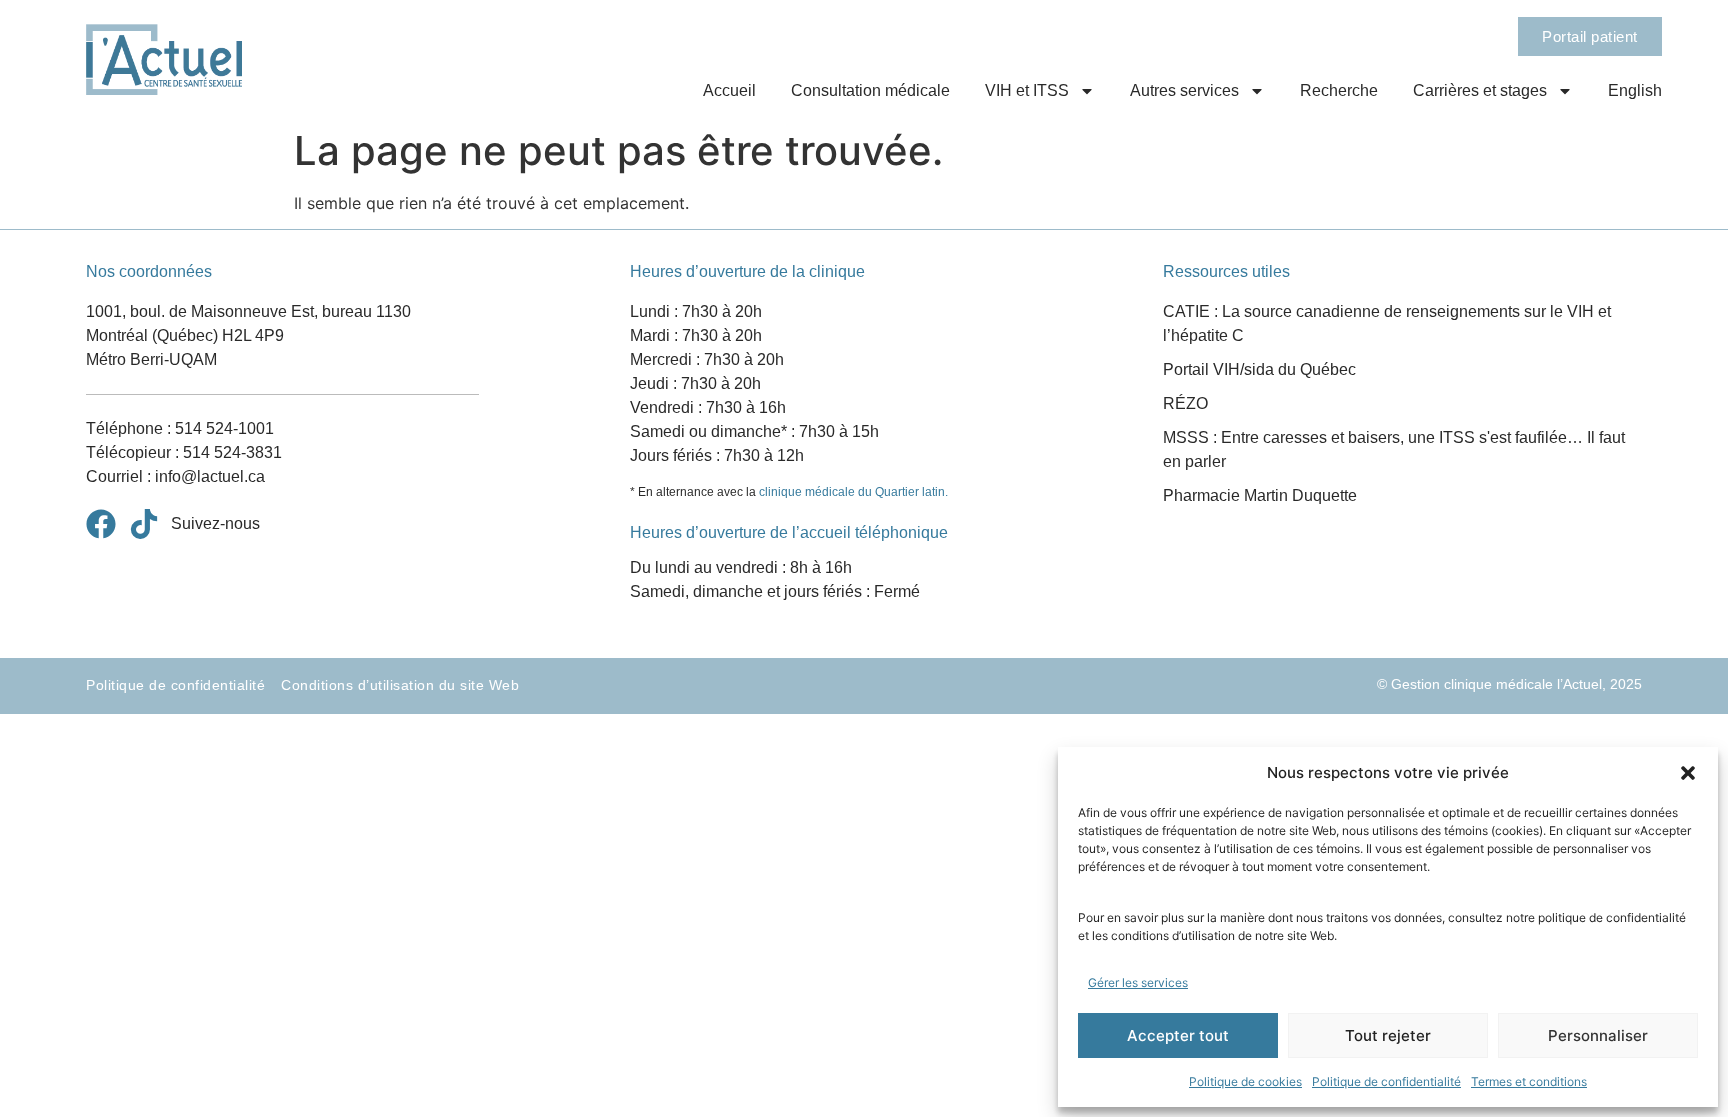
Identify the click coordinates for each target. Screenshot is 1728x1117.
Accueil (729, 90)
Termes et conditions (1529, 1081)
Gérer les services (1138, 982)
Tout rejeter (1388, 1035)
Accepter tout (1178, 1035)
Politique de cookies (1245, 1081)
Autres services (1184, 90)
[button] (1688, 773)
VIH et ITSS (1027, 90)
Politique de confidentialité (1386, 1081)
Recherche (1339, 90)
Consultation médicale (870, 90)
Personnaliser (1598, 1035)
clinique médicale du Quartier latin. (853, 492)
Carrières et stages (1480, 90)
